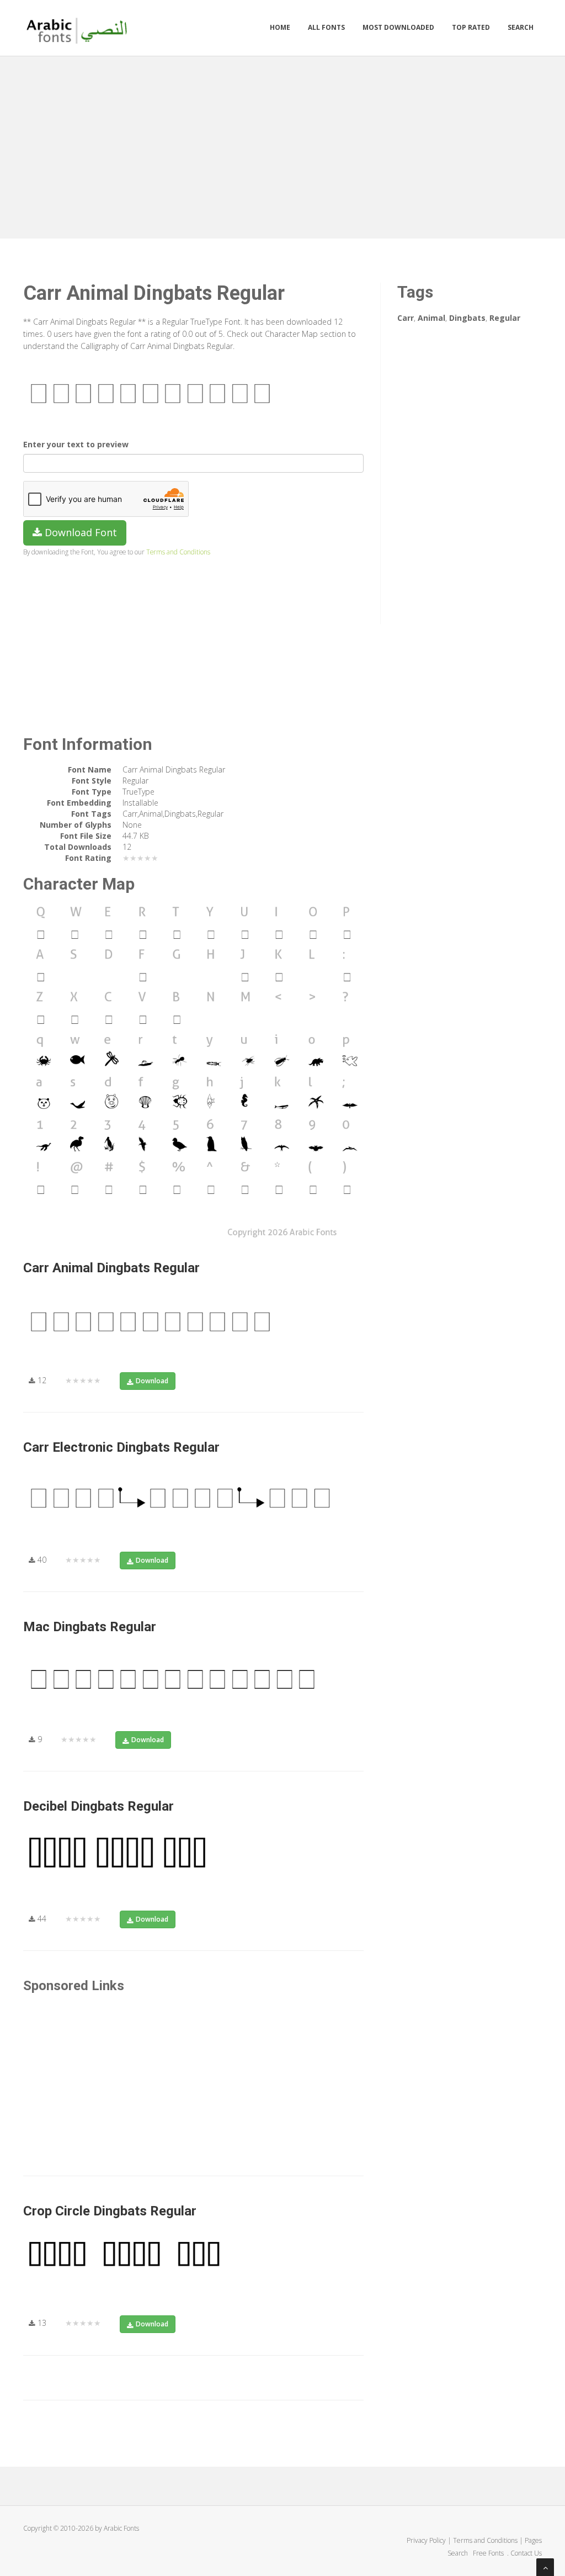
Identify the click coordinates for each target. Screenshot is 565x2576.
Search (521, 27)
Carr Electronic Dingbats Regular (121, 1447)
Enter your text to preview (76, 444)
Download (152, 1381)
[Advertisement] (282, 145)
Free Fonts (489, 2553)
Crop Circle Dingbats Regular (110, 2211)
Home (280, 27)
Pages (533, 2540)
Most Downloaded (398, 27)
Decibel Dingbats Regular (98, 1806)
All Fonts (326, 27)
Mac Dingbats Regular (90, 1627)
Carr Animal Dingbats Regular (111, 1268)
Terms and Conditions (178, 552)
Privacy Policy (426, 2540)
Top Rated (471, 27)
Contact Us (526, 2553)
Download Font (79, 532)
